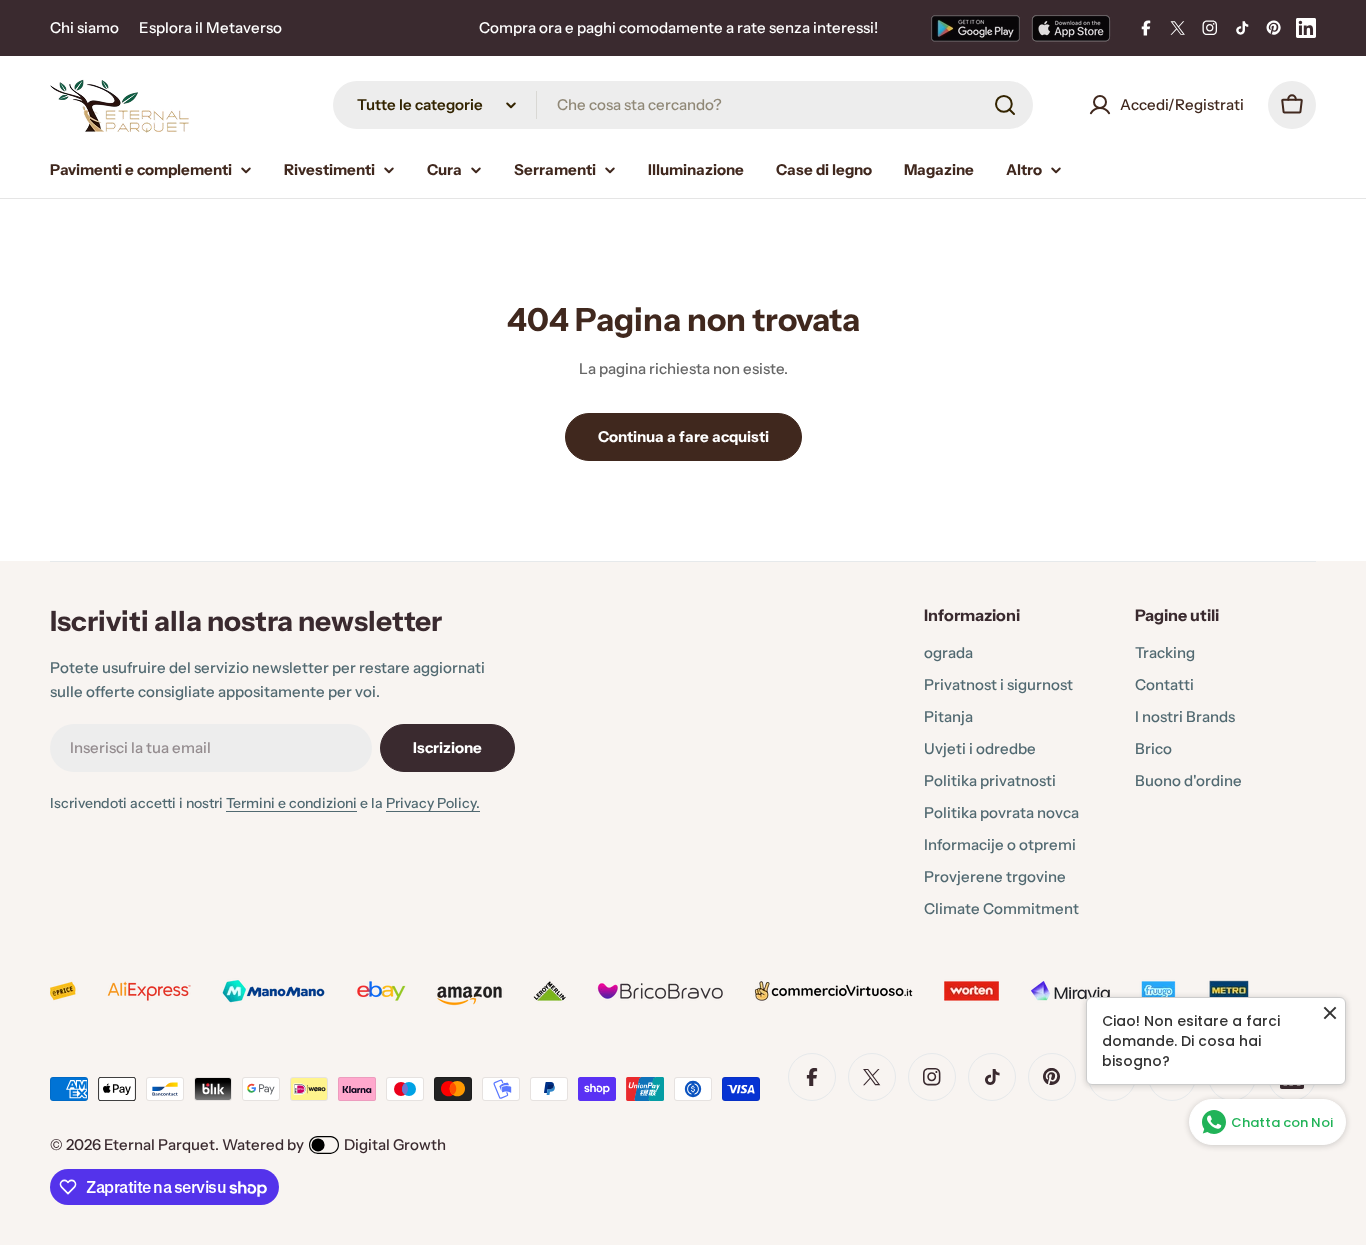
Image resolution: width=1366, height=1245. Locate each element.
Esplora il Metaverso (210, 27)
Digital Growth (395, 1144)
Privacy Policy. (433, 803)
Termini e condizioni (291, 803)
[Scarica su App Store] (1071, 28)
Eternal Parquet (159, 1144)
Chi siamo (84, 27)
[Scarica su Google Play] (975, 28)
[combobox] (683, 105)
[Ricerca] (1005, 105)
